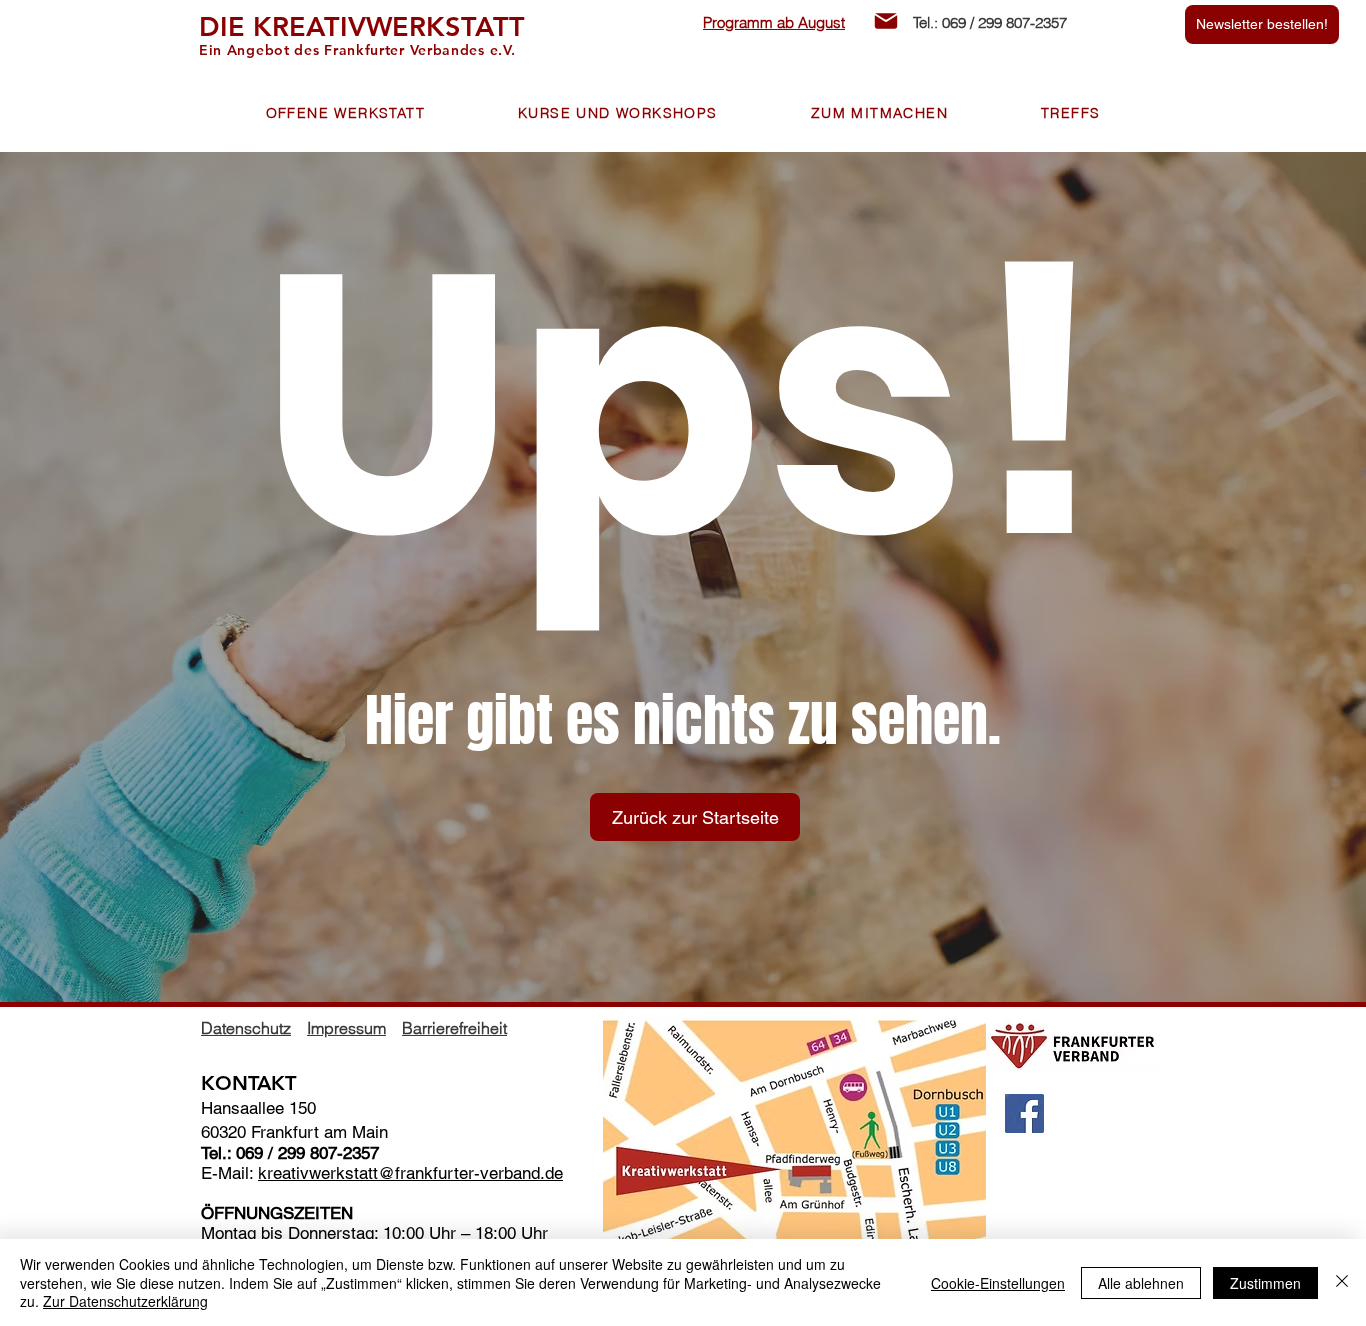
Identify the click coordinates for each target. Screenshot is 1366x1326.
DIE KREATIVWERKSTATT (362, 26)
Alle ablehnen (1141, 1283)
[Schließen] (1342, 1282)
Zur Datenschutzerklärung (125, 1301)
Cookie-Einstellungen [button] (998, 1283)
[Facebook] (1024, 1113)
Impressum (346, 1028)
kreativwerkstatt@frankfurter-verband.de (410, 1173)
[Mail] (886, 21)
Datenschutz (246, 1028)
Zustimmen (1265, 1283)
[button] (345, 114)
